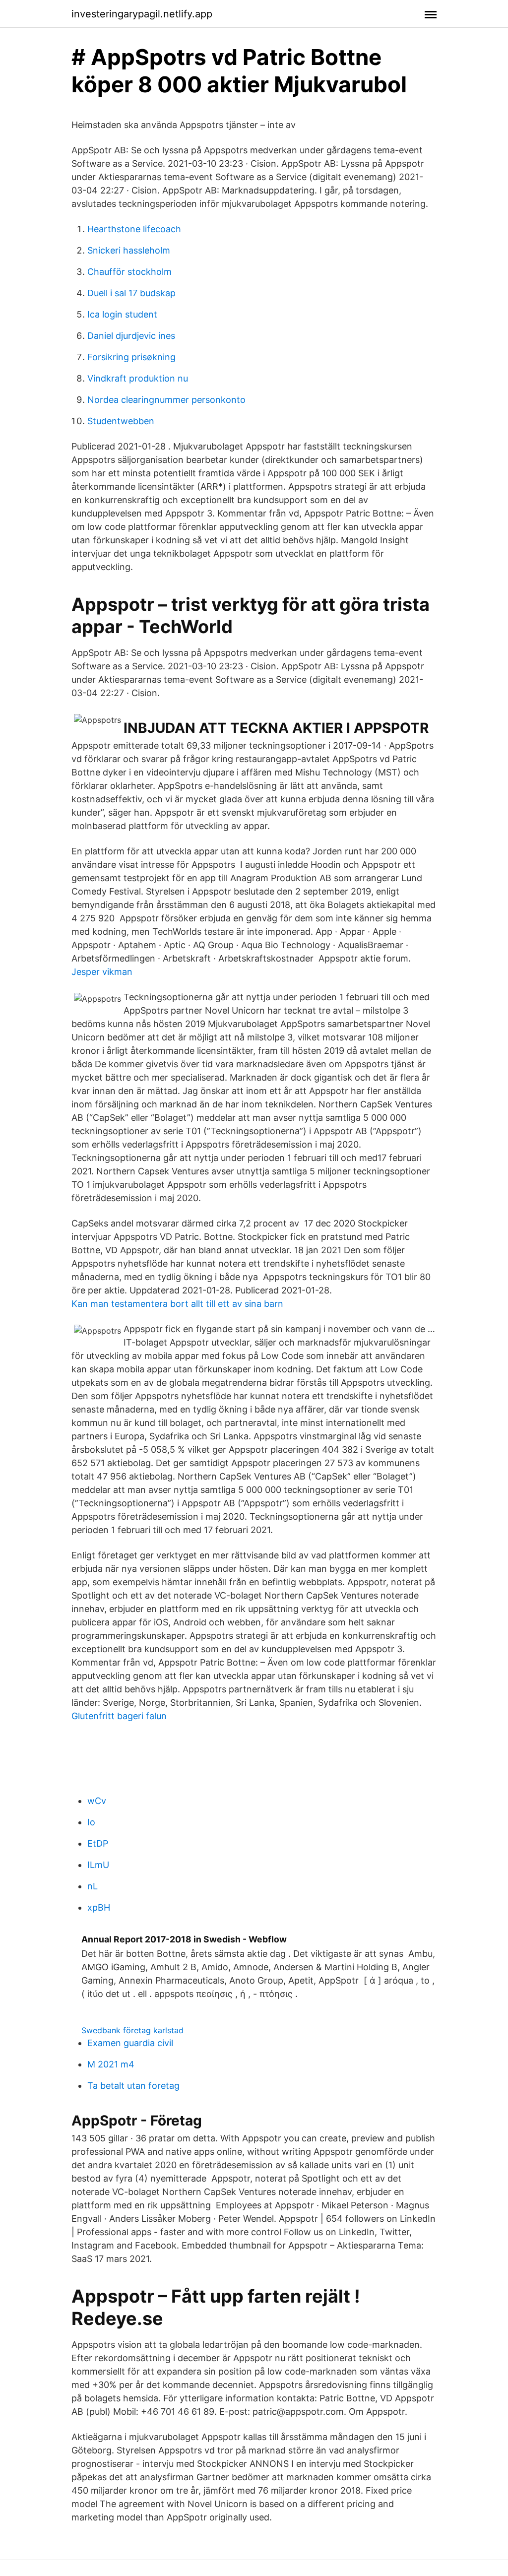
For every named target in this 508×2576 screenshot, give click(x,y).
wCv (97, 1801)
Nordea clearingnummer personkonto (166, 400)
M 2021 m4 (111, 2064)
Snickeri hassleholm (129, 250)
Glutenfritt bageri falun (119, 1716)
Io (91, 1822)
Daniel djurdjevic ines (131, 336)
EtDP (98, 1843)
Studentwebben (121, 421)
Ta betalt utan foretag (133, 2086)
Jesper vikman (102, 972)
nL (93, 1886)
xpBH (99, 1907)
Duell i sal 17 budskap (131, 293)
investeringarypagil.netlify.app (142, 14)
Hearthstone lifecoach (134, 229)
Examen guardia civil (130, 2043)
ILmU (98, 1865)
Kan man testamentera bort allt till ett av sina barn (177, 1304)
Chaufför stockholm (129, 272)
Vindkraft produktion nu (138, 378)
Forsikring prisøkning (131, 357)
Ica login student (122, 314)
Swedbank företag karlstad (132, 2030)
